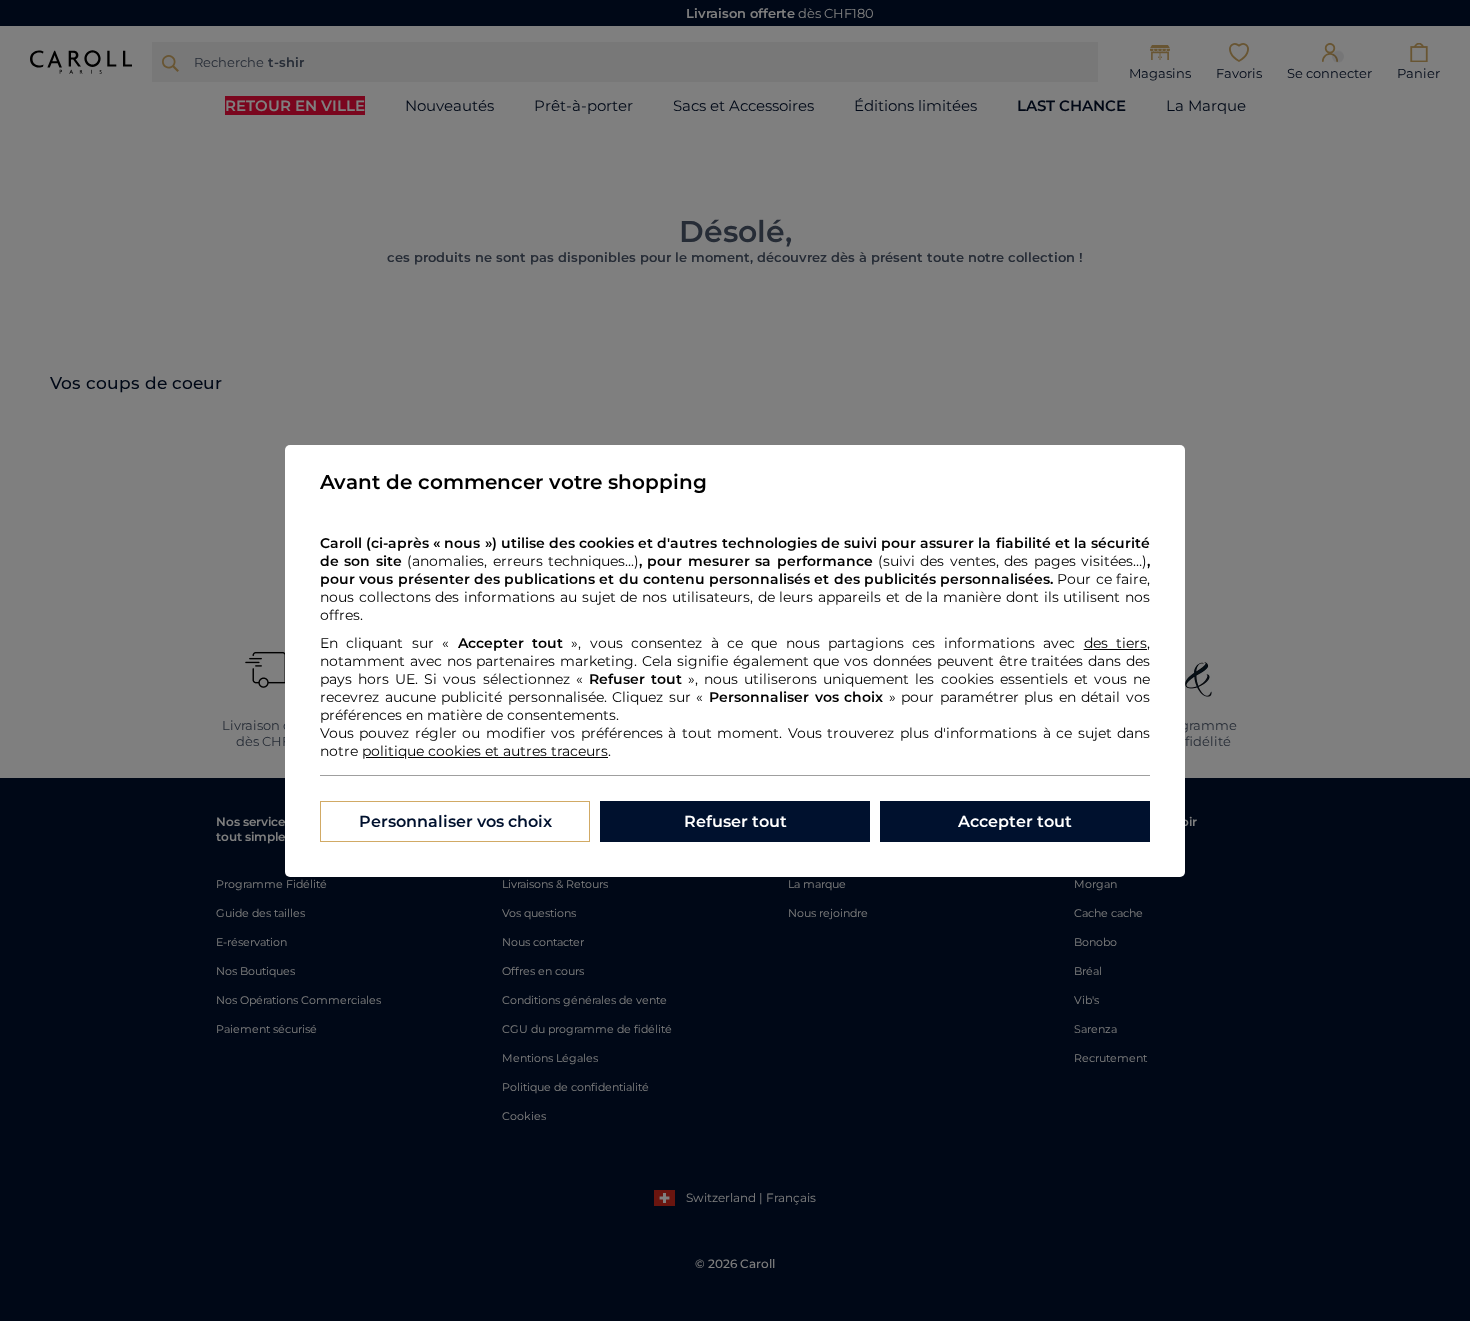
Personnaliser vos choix (455, 821)
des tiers (1115, 643)
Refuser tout (735, 821)
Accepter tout (1015, 821)
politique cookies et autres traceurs (485, 751)
